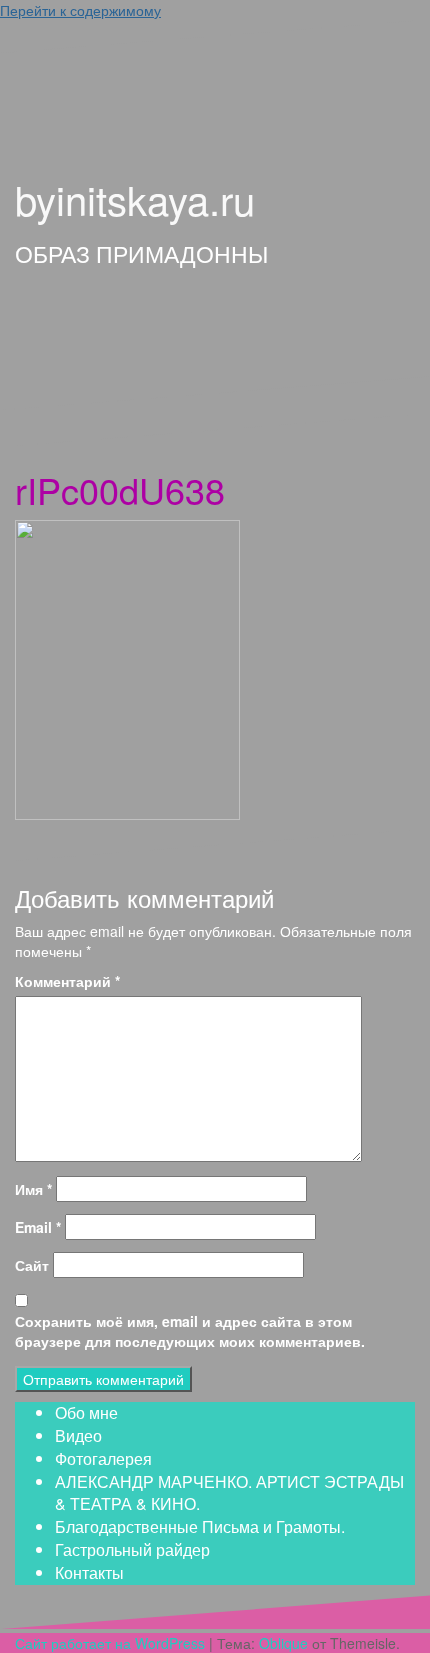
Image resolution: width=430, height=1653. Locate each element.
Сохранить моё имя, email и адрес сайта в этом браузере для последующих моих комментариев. (190, 1331)
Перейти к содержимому (80, 10)
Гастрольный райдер (132, 1549)
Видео (78, 1435)
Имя (33, 1189)
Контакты (89, 1572)
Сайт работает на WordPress (110, 1643)
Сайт (32, 1265)
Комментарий (67, 981)
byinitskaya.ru (135, 198)
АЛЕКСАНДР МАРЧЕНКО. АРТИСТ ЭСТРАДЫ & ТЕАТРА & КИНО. (229, 1493)
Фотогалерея (103, 1458)
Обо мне (86, 1412)
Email (38, 1227)
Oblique (283, 1643)
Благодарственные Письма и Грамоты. (200, 1526)
